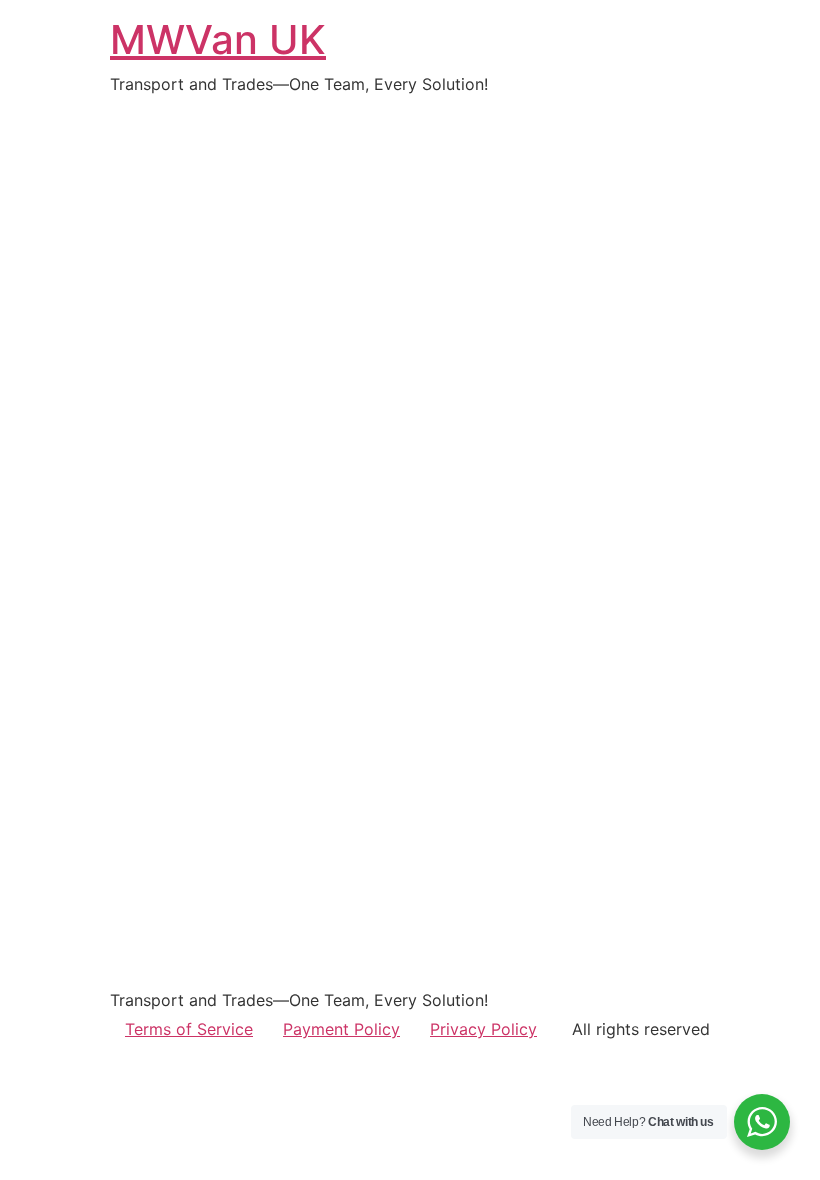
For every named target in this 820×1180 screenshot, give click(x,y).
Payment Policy (341, 1029)
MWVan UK (218, 39)
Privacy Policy (483, 1029)
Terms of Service (189, 1029)
